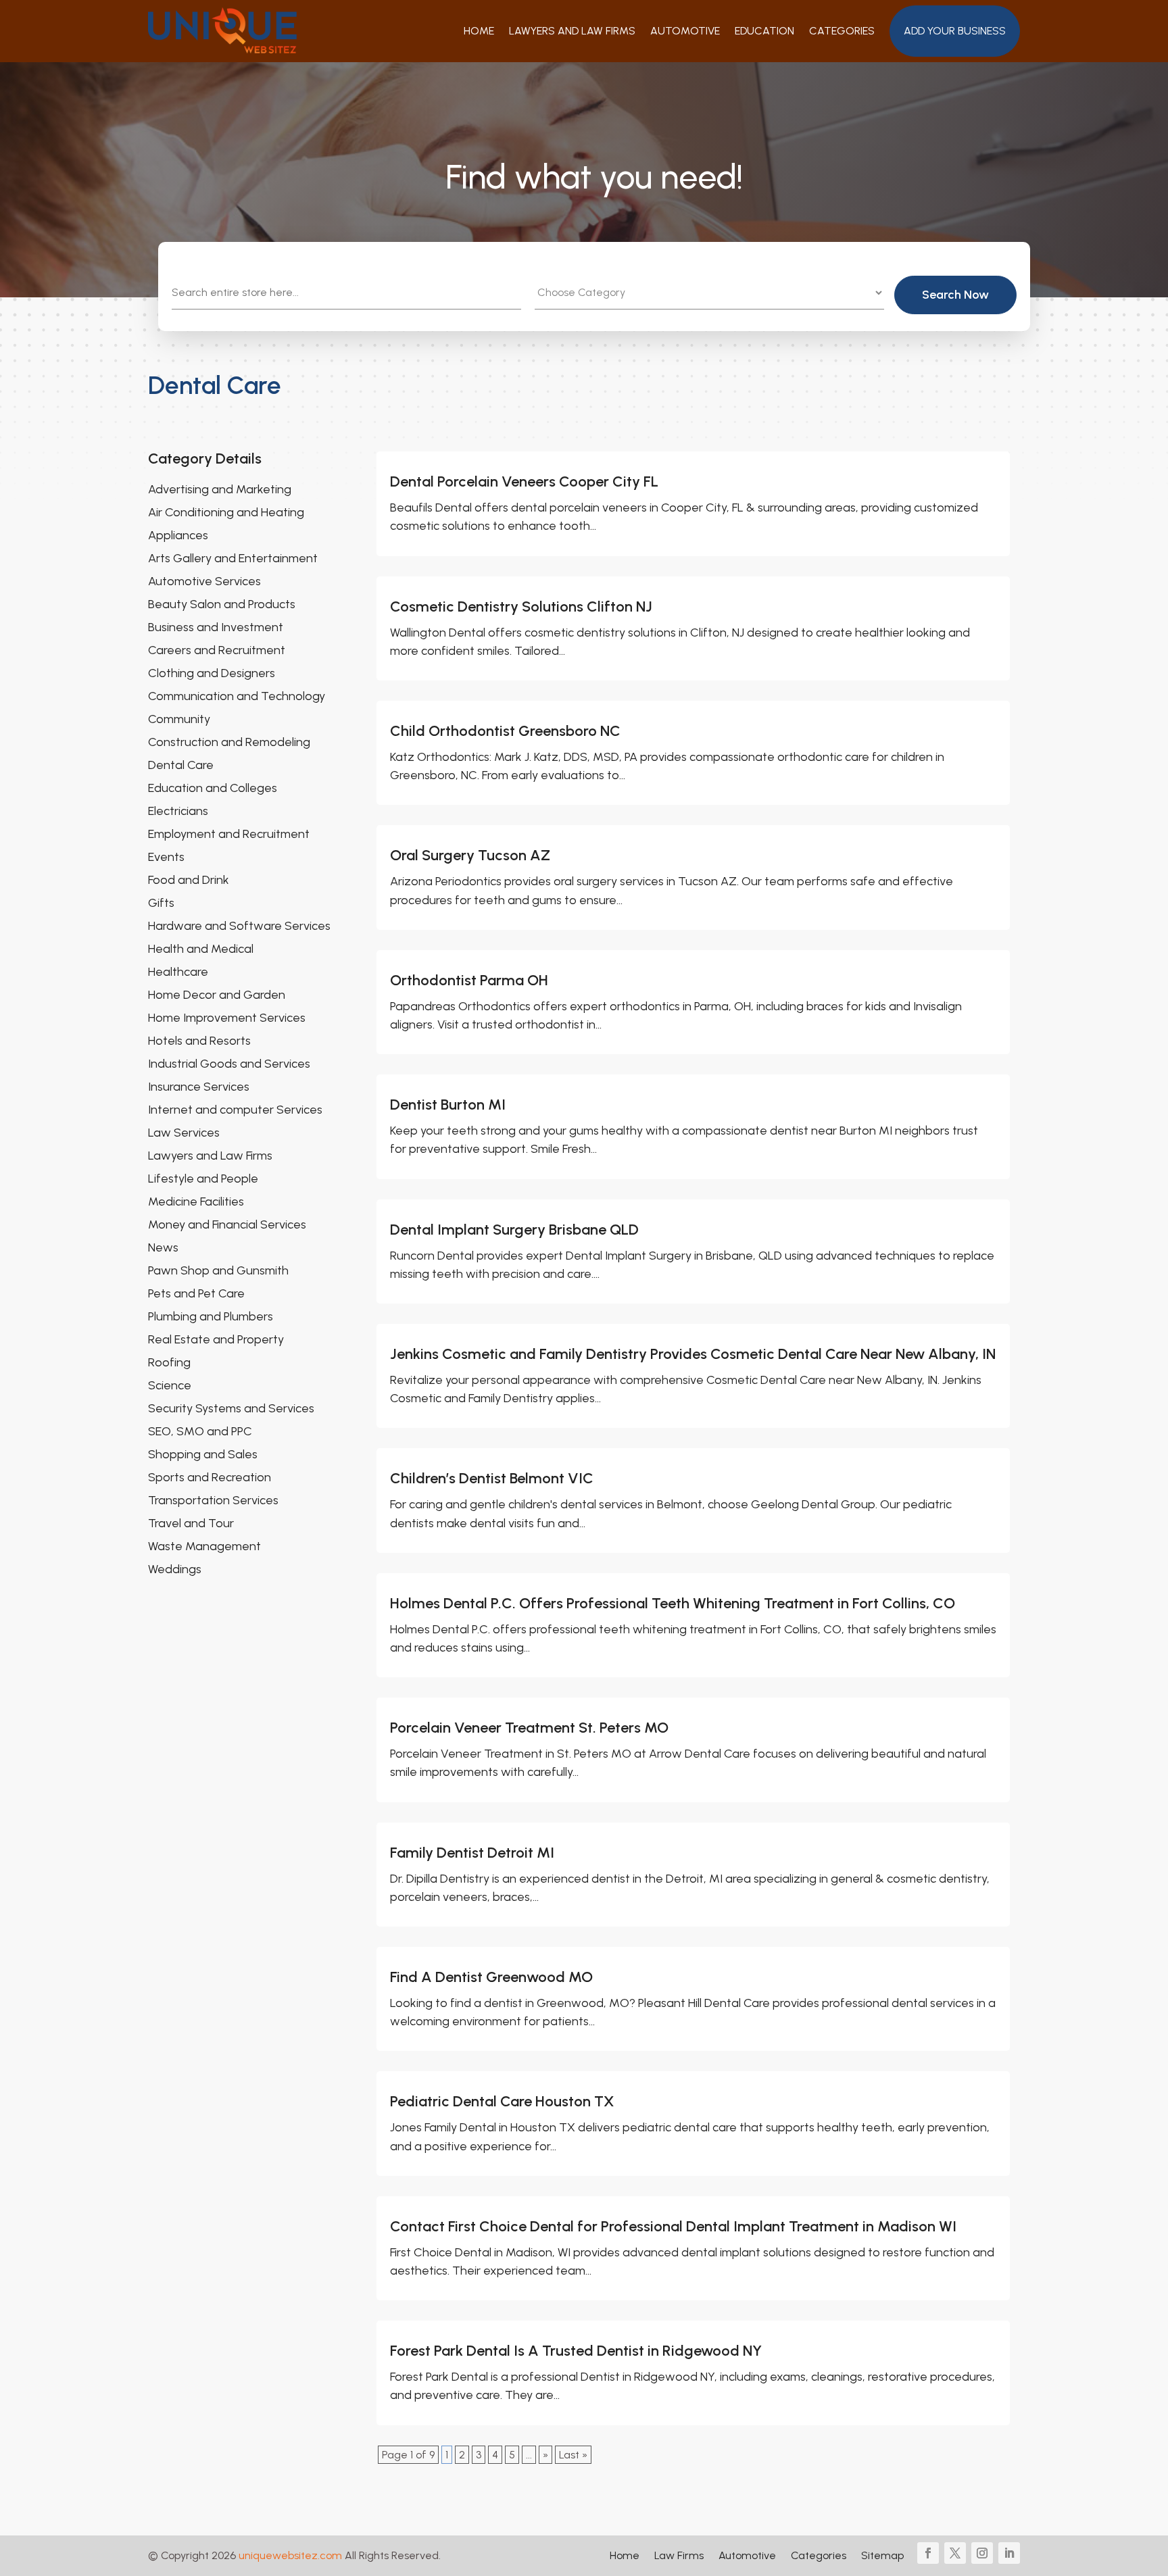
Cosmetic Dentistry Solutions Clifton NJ (521, 606)
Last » (573, 2455)
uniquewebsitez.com (290, 2555)
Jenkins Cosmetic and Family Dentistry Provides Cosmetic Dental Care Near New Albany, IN (693, 1354)
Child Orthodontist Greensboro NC (505, 731)
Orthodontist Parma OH (469, 980)
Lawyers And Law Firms (572, 31)
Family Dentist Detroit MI (472, 1853)
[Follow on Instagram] (982, 2553)
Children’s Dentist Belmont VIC (492, 1478)
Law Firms (679, 2556)
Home (479, 31)
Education (764, 31)
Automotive (685, 31)
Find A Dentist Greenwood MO (491, 1977)
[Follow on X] (955, 2553)
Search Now (955, 295)
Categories (842, 31)
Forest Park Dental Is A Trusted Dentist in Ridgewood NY (576, 2351)
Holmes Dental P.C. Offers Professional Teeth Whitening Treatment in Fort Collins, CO (673, 1603)
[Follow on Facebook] (928, 2553)
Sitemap (882, 2556)
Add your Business (955, 31)
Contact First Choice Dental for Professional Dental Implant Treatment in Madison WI (673, 2226)
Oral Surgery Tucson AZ (470, 855)
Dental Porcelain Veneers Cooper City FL (524, 481)
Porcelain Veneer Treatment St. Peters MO (529, 1728)
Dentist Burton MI (448, 1105)
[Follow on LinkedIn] (1009, 2553)
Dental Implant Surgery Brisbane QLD (514, 1230)
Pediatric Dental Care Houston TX (502, 2101)
